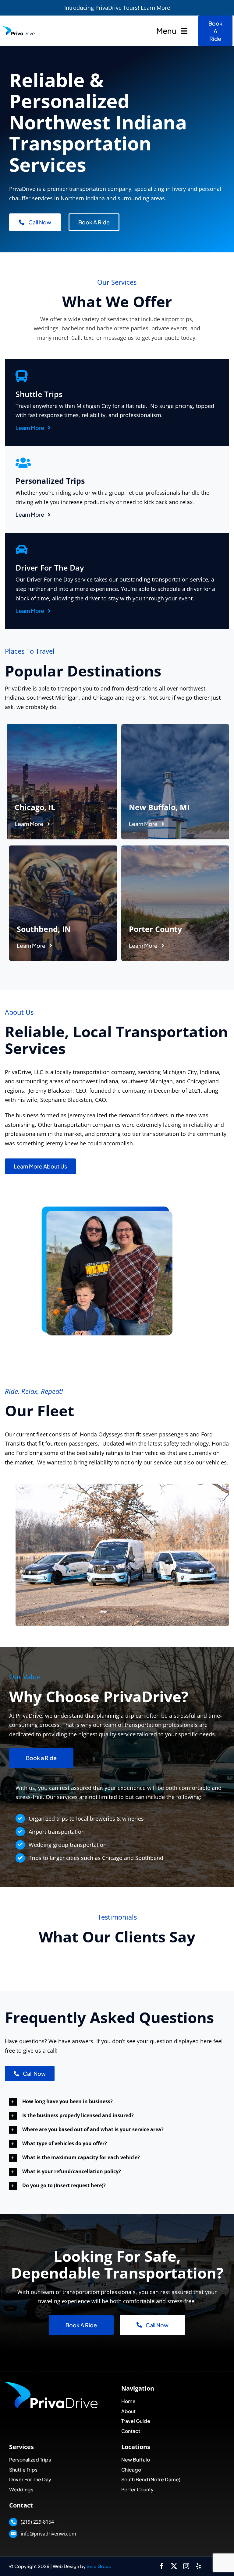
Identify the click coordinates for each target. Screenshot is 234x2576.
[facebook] (162, 2566)
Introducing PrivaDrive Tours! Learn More (117, 8)
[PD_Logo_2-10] (19, 28)
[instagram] (186, 2566)
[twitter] (174, 2566)
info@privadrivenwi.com (48, 2534)
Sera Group (99, 2566)
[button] (117, 2102)
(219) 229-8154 (37, 2522)
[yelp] (198, 2566)
